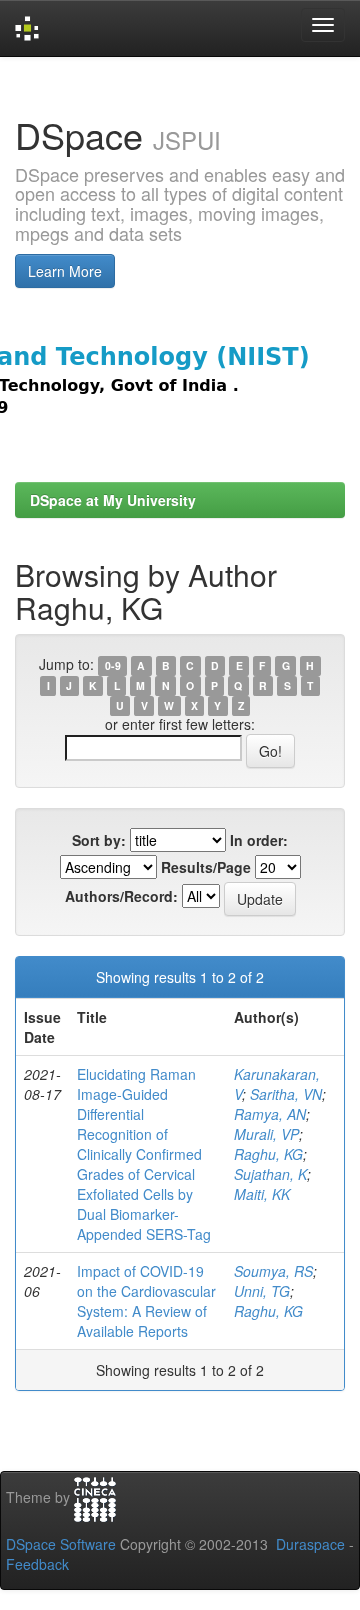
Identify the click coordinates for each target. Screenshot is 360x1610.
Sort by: (99, 840)
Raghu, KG (268, 1154)
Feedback (37, 1564)
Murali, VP (266, 1134)
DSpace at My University (113, 500)
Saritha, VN (286, 1094)
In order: (259, 840)
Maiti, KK (262, 1194)
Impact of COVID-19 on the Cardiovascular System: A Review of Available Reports (146, 1301)
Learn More (65, 271)
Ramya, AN (270, 1114)
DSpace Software (61, 1544)
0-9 (113, 665)
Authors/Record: (121, 896)
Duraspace (310, 1544)
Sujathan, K (270, 1174)
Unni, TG (262, 1291)
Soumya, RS (273, 1271)
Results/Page (206, 867)
